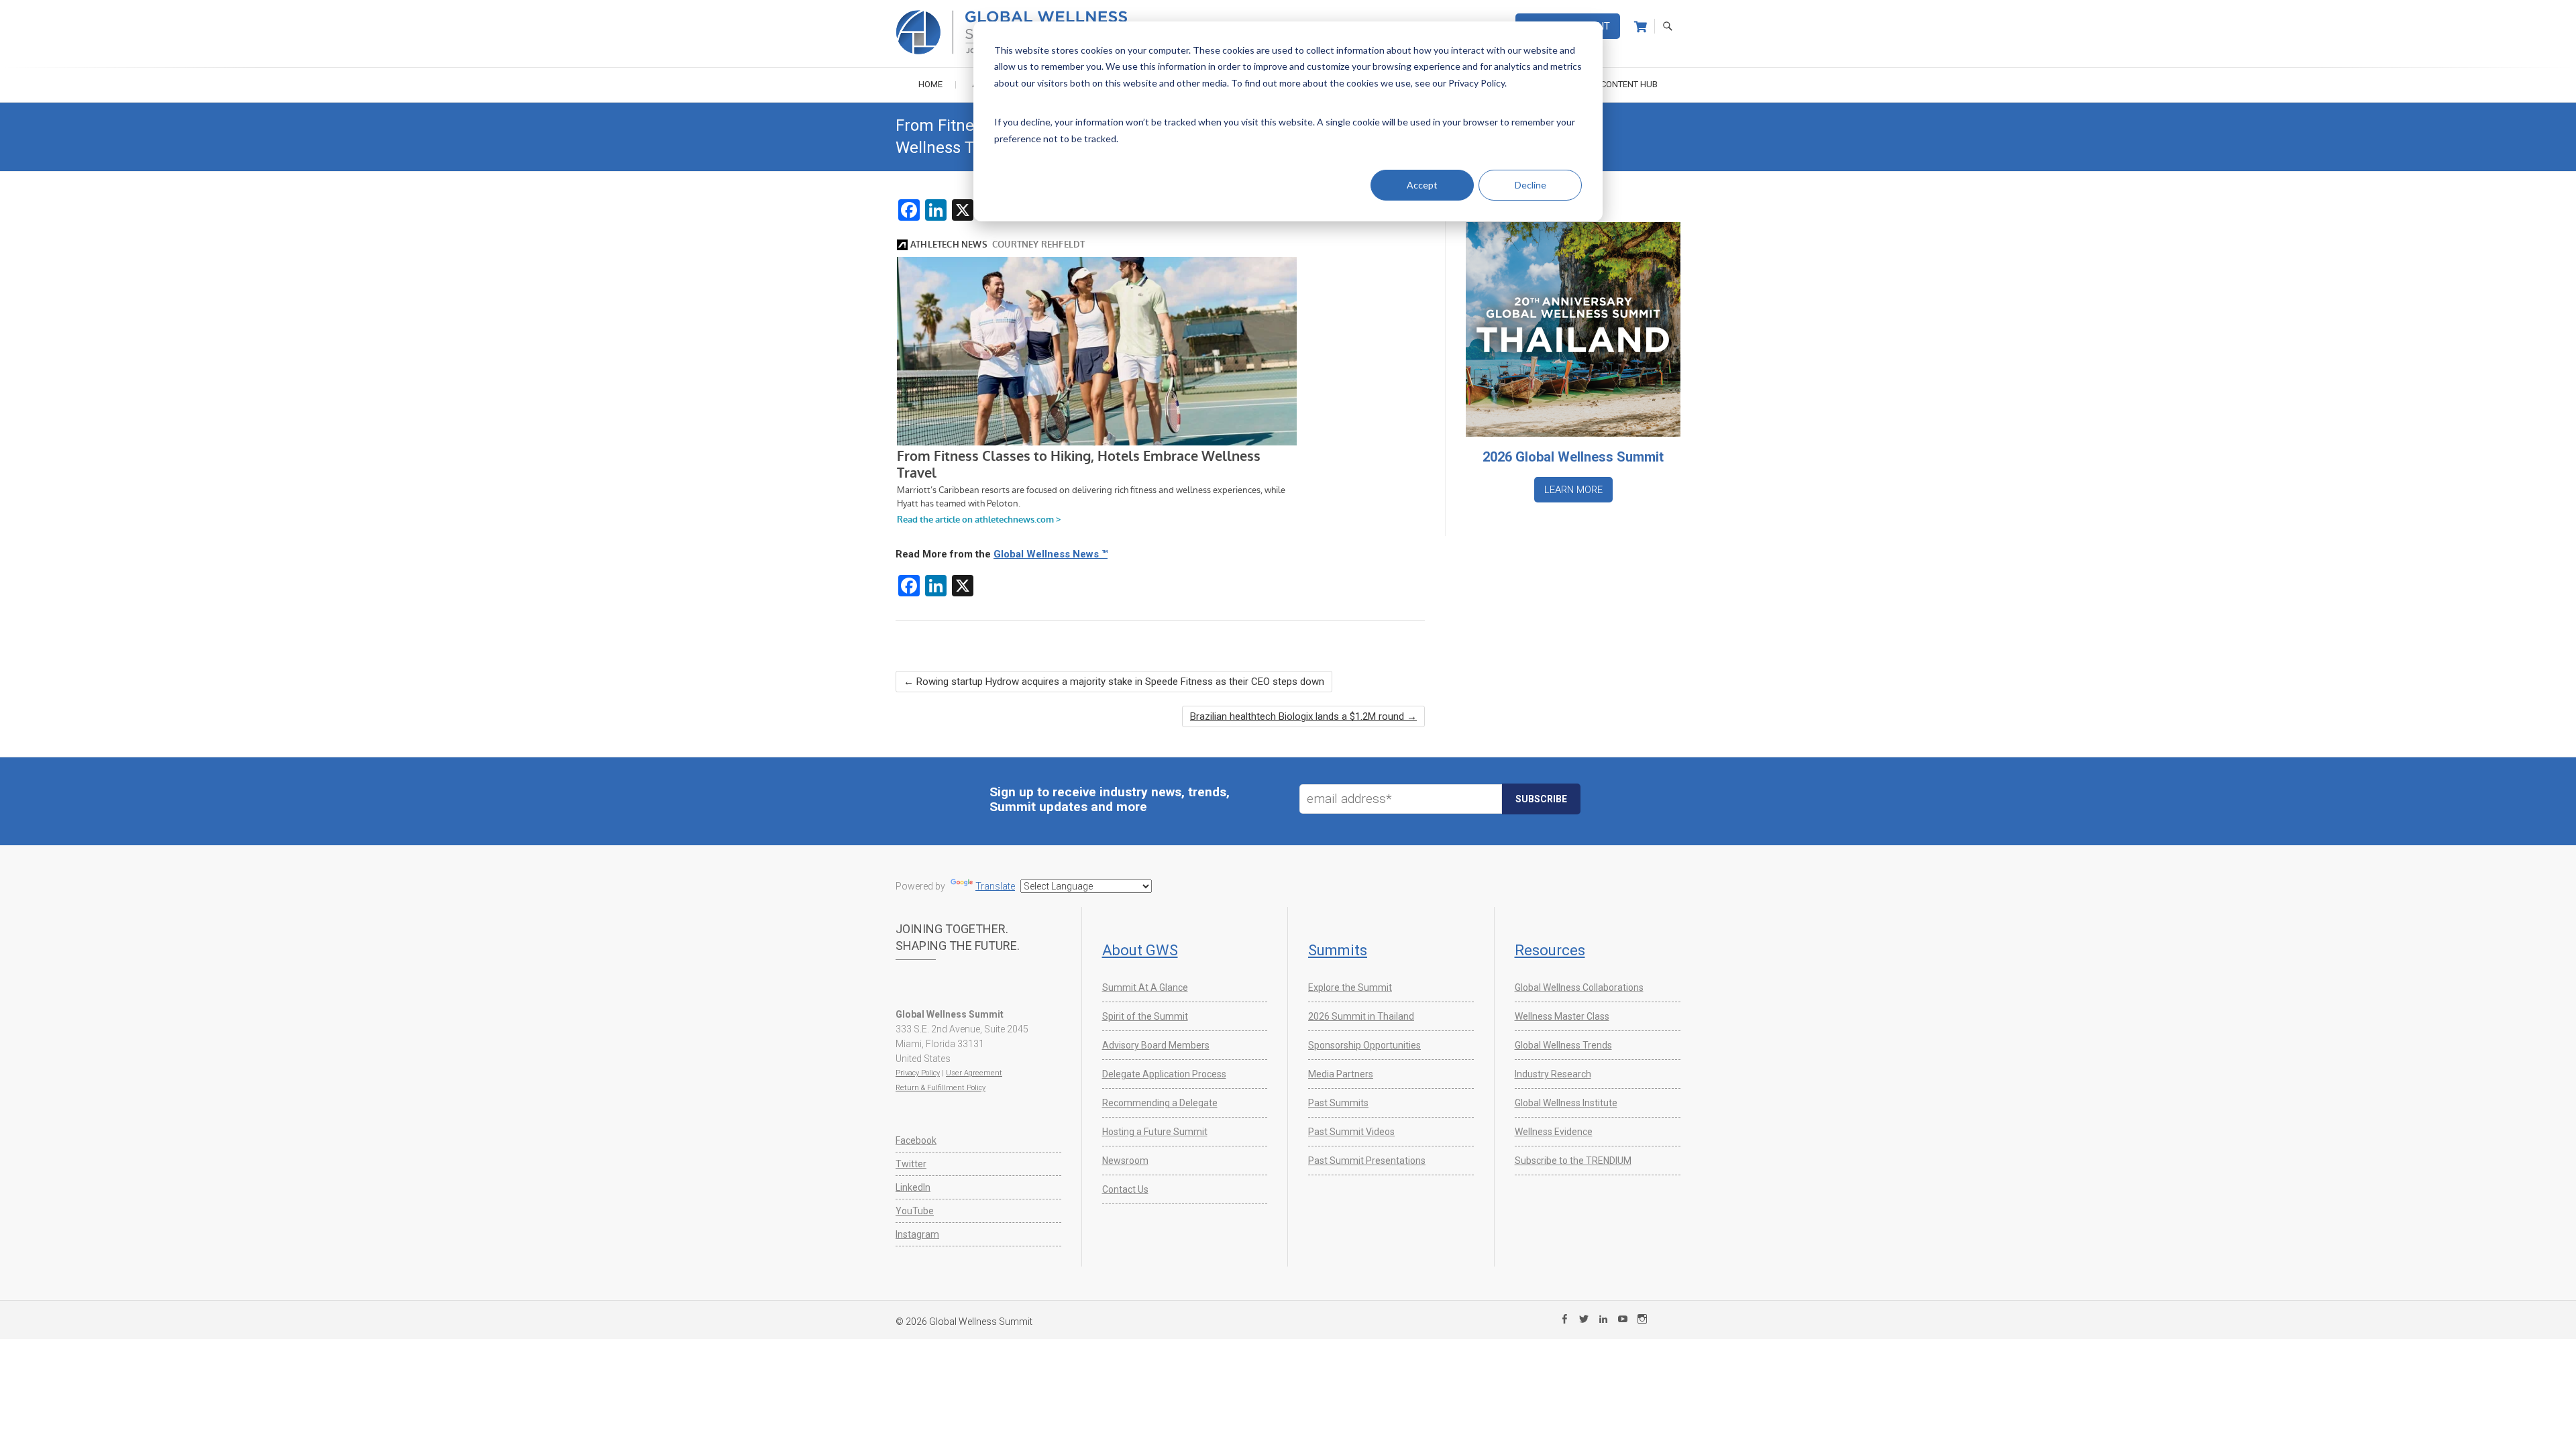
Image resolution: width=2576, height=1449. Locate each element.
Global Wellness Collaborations (1579, 987)
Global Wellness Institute (1566, 1103)
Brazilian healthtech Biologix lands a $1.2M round (1303, 716)
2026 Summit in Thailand (1361, 1016)
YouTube (915, 1211)
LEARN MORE (1573, 490)
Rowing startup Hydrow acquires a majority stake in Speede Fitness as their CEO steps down (1114, 682)
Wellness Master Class (1562, 1016)
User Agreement (974, 1073)
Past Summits (1338, 1103)
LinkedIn (913, 1187)
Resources (1550, 950)
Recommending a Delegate (1160, 1103)
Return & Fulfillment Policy (941, 1088)
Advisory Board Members (1156, 1045)
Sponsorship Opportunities (1364, 1045)
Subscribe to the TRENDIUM (1573, 1161)
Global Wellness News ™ (1051, 554)
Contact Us (1125, 1189)
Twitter (911, 1164)
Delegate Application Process (1164, 1074)
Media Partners (1341, 1074)
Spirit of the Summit (1145, 1016)
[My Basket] (1641, 27)
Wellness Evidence (1554, 1132)
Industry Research (1553, 1074)
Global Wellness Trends (1563, 1045)
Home (930, 84)
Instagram (917, 1234)
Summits (1338, 950)
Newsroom (1125, 1161)
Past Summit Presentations (1367, 1161)
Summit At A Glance (1145, 987)
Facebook (916, 1140)
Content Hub (1629, 84)
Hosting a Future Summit (1155, 1132)
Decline (1531, 185)
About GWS (1140, 950)
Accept (1422, 185)
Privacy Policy (918, 1073)
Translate (995, 886)
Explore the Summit (1350, 987)
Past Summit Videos (1351, 1132)
